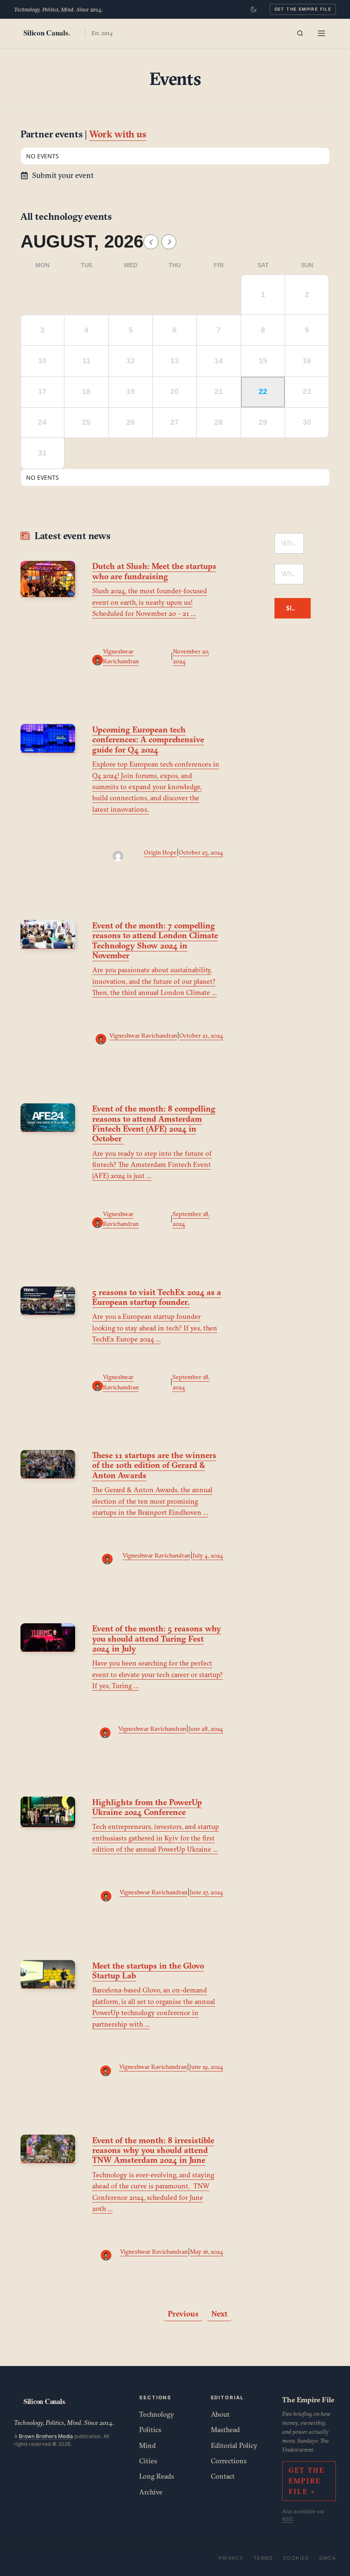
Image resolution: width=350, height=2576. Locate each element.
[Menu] (321, 33)
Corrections (229, 2461)
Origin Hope (160, 852)
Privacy (231, 2558)
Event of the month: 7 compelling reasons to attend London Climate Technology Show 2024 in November (155, 940)
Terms (263, 2558)
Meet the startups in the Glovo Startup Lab (148, 1971)
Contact (223, 2476)
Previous (183, 2314)
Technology (157, 2414)
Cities (148, 2461)
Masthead (225, 2430)
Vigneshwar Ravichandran (143, 1036)
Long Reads (157, 2476)
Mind (147, 2445)
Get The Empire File (303, 9)
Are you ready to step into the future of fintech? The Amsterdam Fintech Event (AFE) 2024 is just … (152, 1165)
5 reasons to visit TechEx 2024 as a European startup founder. (157, 1297)
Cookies (296, 2558)
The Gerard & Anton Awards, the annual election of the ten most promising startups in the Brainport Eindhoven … (152, 1501)
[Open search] (300, 33)
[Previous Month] (151, 242)
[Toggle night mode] (254, 9)
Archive (151, 2492)
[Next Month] (169, 242)
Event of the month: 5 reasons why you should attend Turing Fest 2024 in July (157, 1638)
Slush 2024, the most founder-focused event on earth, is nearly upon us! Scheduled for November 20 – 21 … (150, 602)
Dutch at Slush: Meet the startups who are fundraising (154, 571)
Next (219, 2314)
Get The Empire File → (307, 2481)
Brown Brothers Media (46, 2436)
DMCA (328, 2558)
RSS (287, 2519)
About (220, 2414)
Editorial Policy (234, 2445)
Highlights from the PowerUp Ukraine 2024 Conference (147, 1807)
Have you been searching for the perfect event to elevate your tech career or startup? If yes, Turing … (157, 1674)
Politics (150, 2430)
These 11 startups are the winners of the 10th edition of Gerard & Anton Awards (154, 1465)
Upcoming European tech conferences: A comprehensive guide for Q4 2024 (148, 739)
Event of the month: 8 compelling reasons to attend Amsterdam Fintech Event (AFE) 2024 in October (154, 1123)
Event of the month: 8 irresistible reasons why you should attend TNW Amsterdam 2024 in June (153, 2150)
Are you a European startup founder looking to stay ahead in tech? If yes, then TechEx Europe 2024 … (155, 1328)
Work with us (118, 134)
